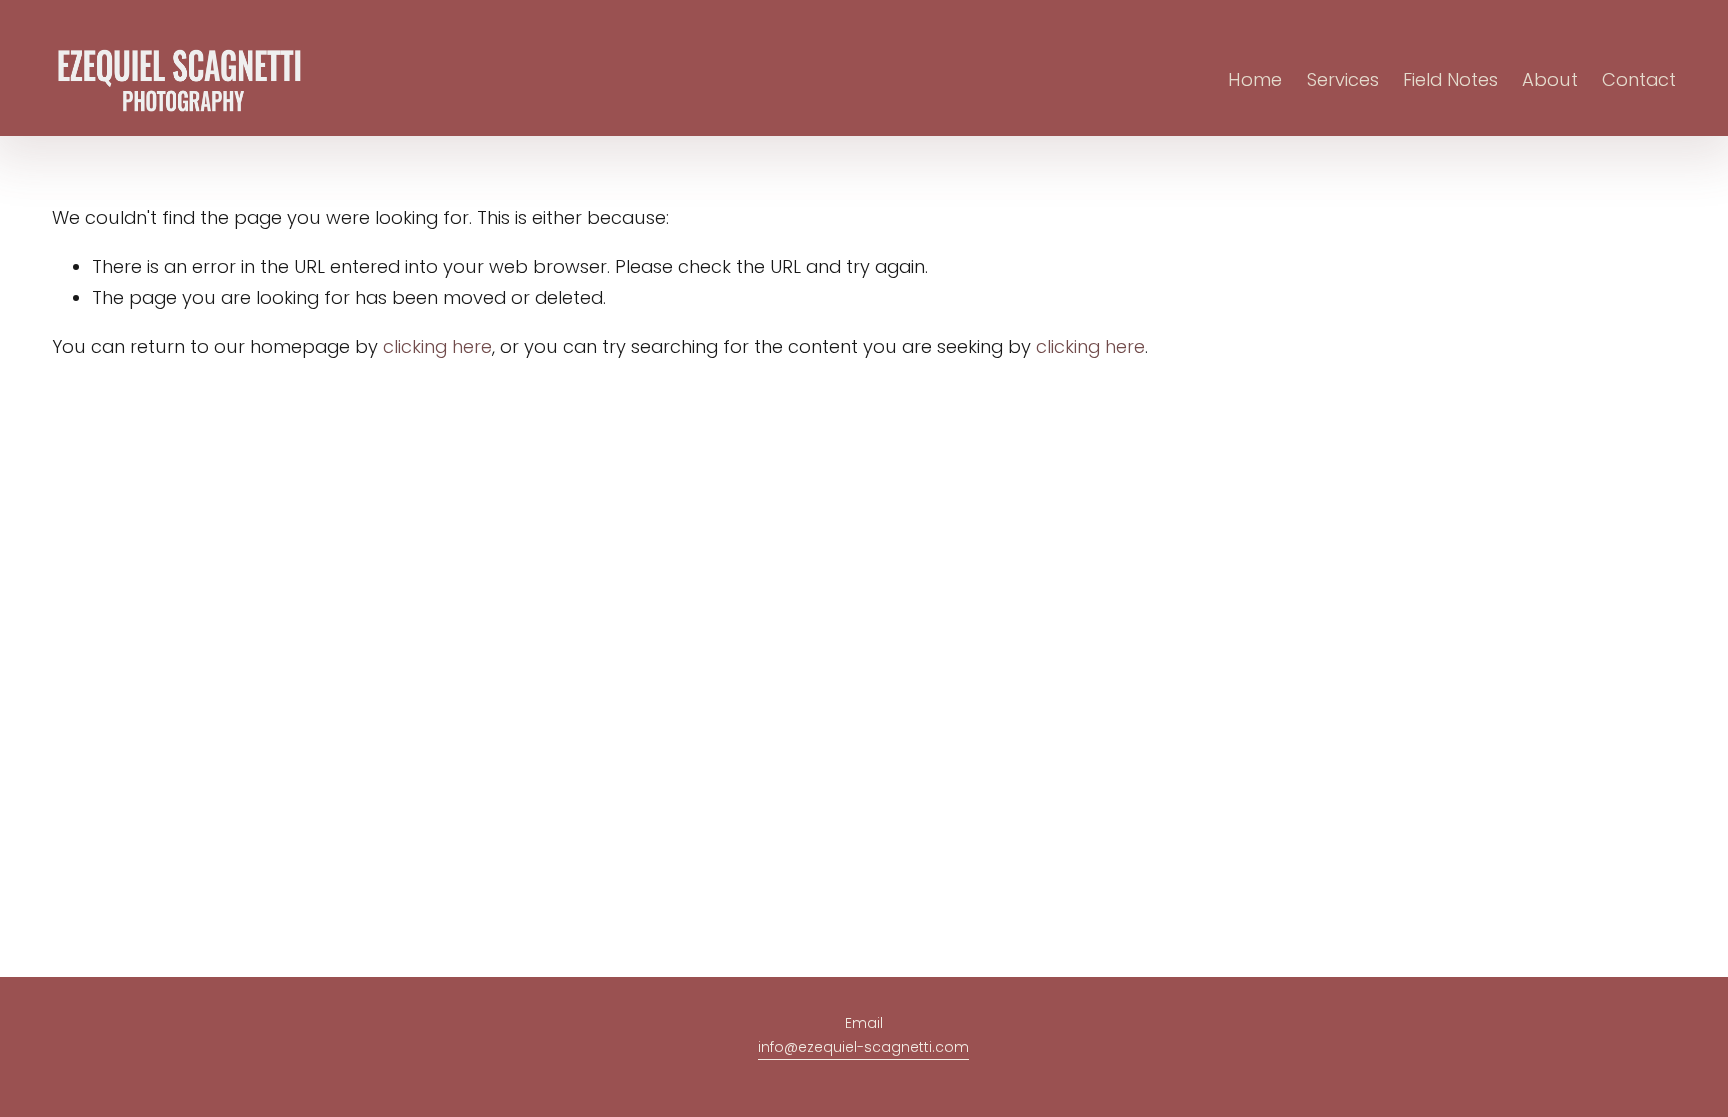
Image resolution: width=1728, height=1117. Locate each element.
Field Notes (1450, 79)
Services (1343, 79)
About (1550, 79)
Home (1255, 79)
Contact (1639, 79)
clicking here (437, 346)
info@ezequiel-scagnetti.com (863, 1047)
